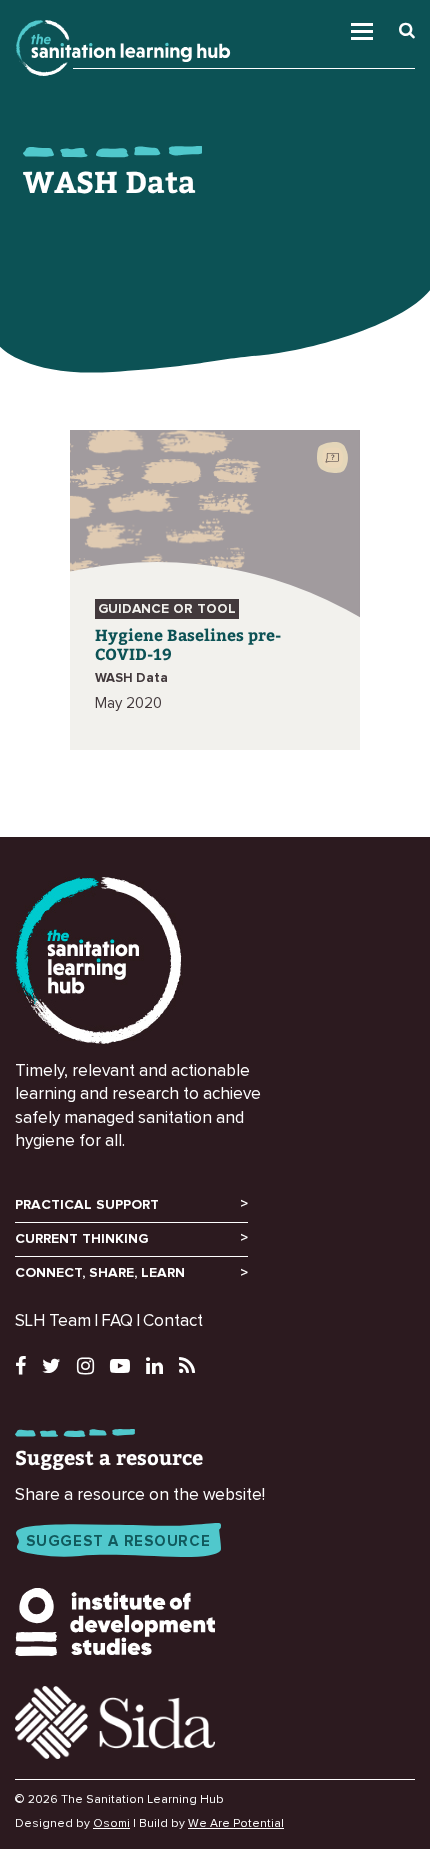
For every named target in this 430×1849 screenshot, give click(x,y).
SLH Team (53, 1321)
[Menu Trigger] (389, 26)
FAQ (117, 1321)
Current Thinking (82, 1239)
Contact (173, 1321)
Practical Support (87, 1205)
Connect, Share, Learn (100, 1273)
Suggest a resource (118, 1541)
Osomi (111, 1824)
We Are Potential (236, 1824)
